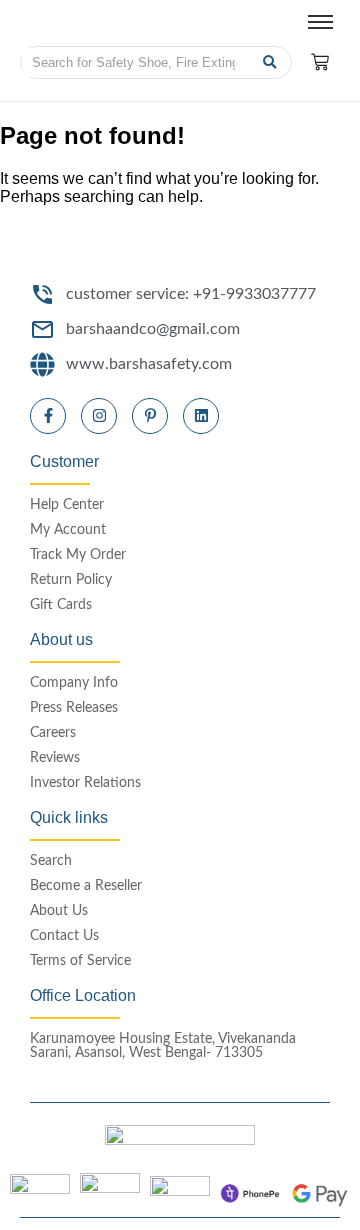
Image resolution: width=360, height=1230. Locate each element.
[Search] (269, 62)
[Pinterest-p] (150, 416)
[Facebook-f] (48, 416)
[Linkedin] (201, 416)
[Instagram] (99, 416)
